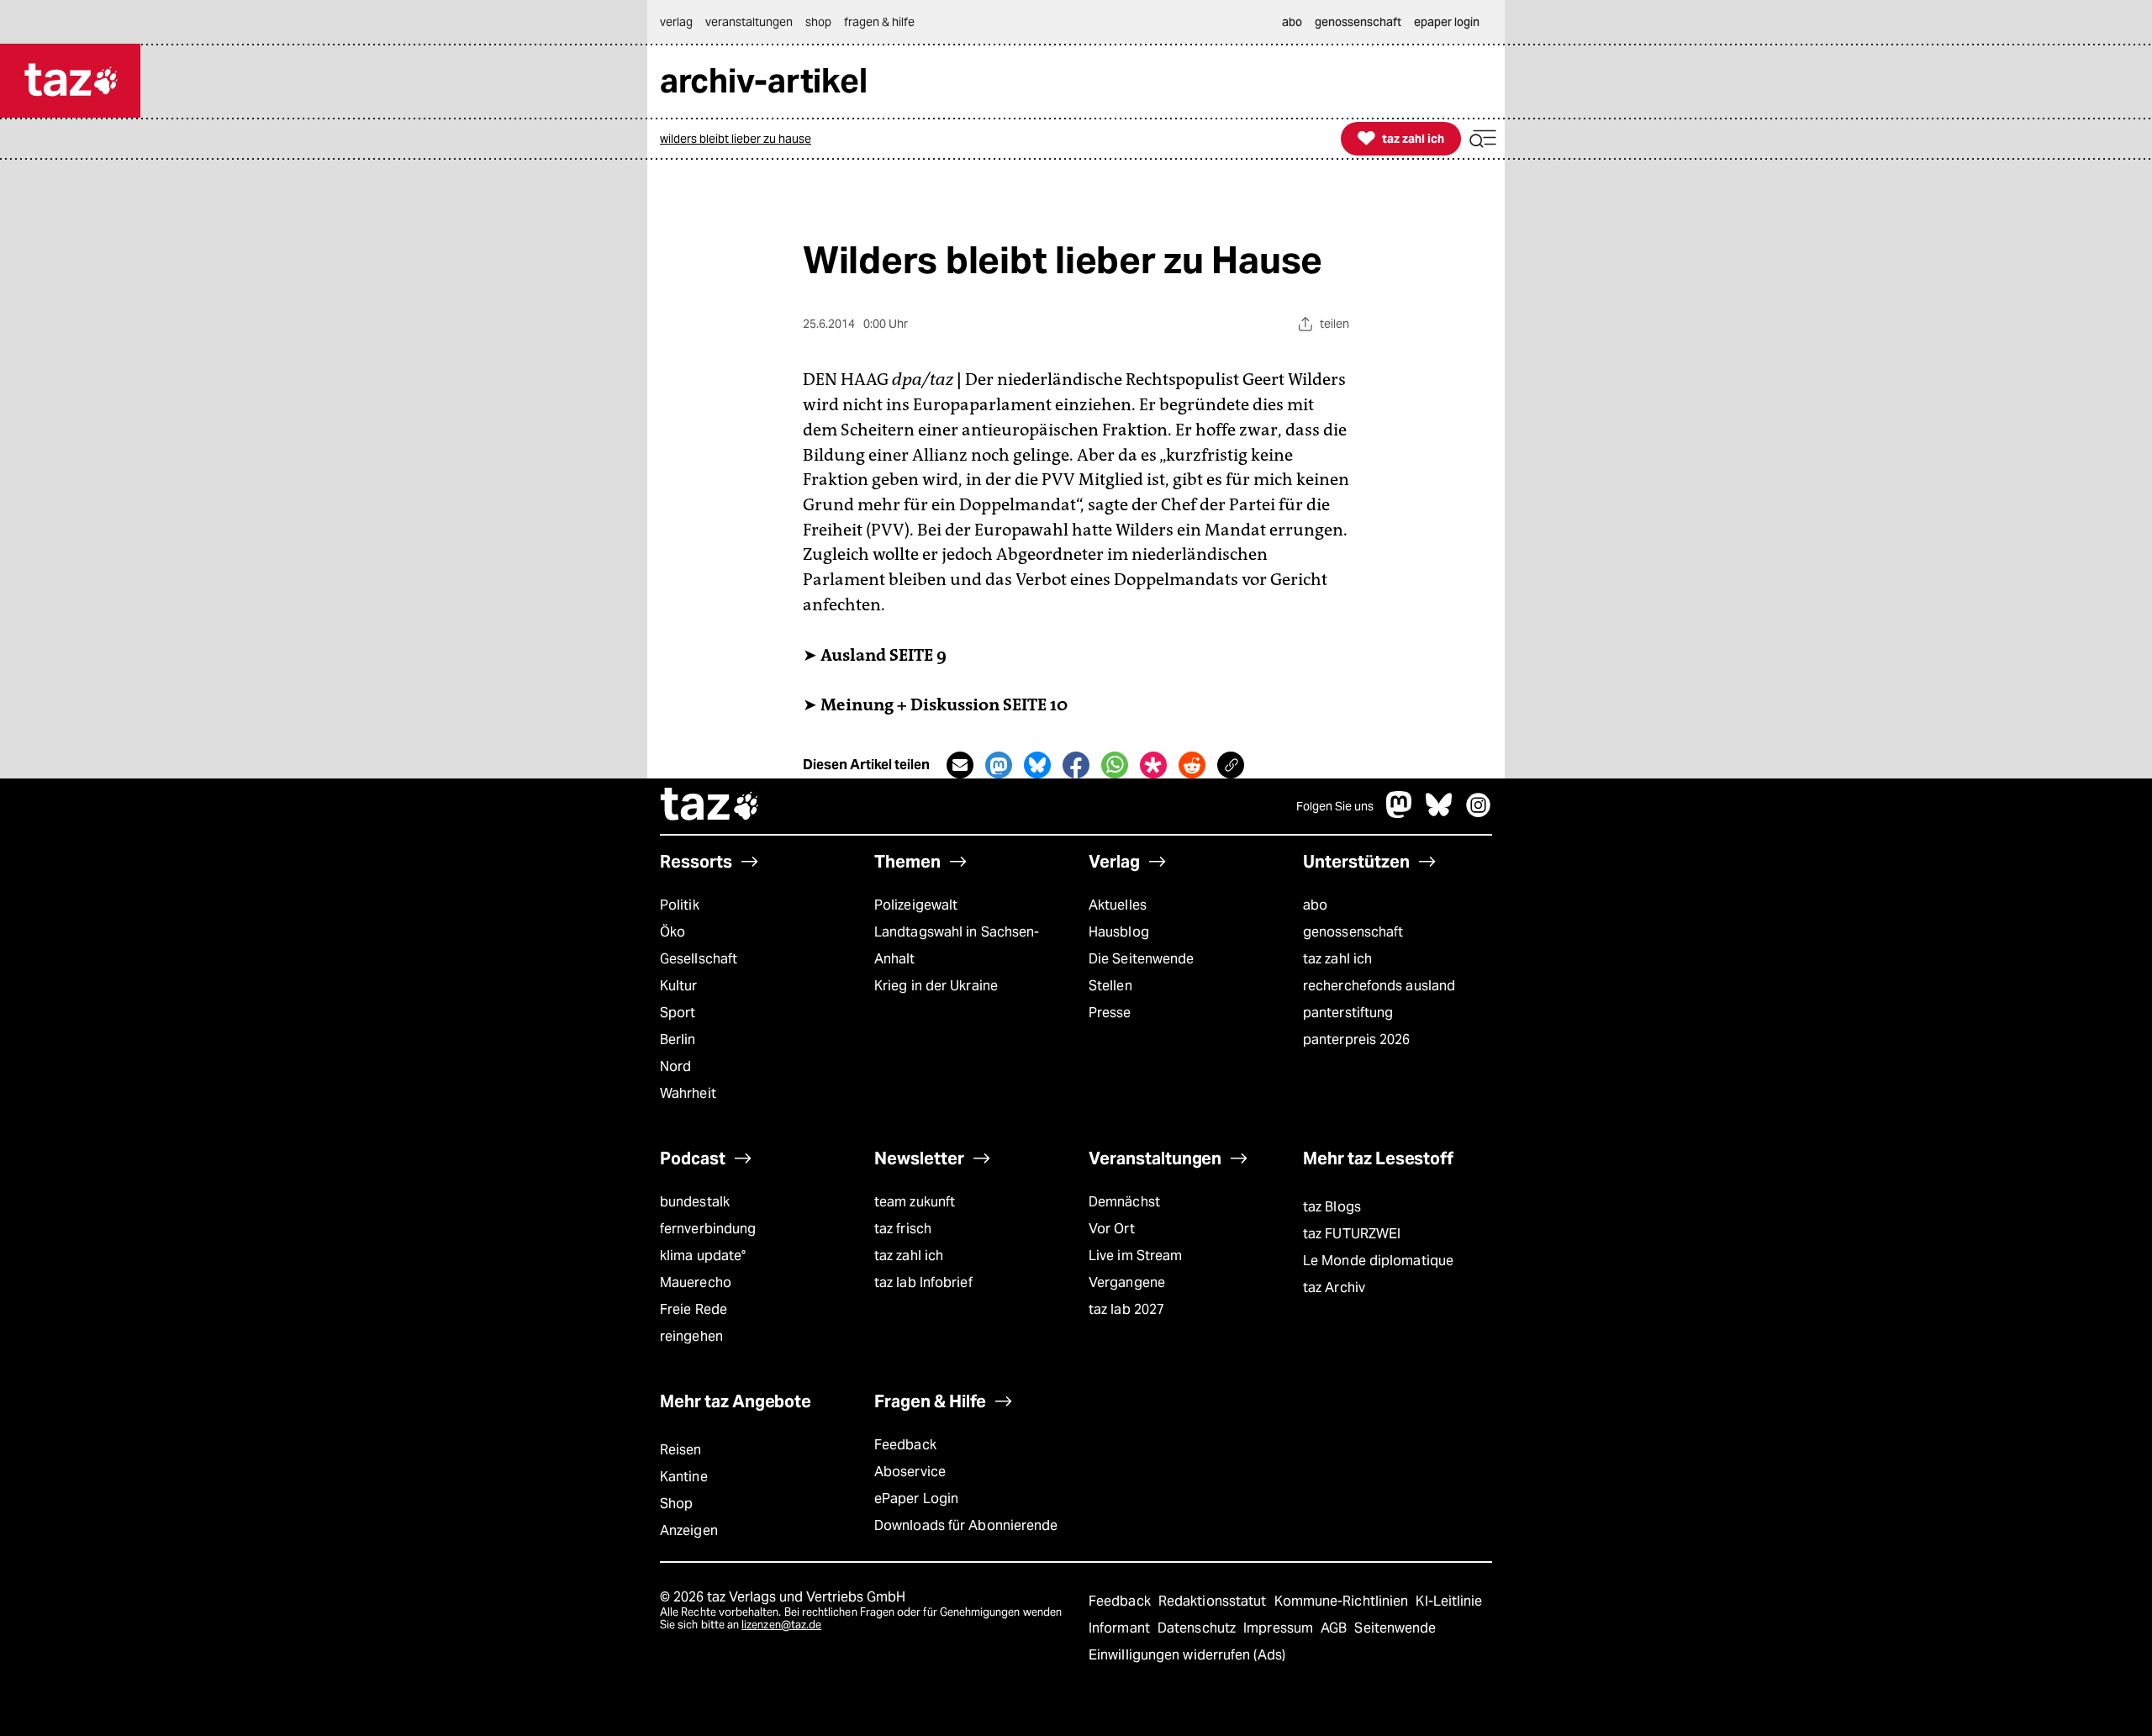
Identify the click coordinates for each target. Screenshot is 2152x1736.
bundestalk (695, 1202)
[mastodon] (1400, 813)
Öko (672, 932)
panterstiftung (1348, 1013)
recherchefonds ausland (1379, 986)
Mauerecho (696, 1282)
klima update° (703, 1256)
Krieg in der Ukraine (936, 986)
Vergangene (1127, 1282)
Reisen (681, 1450)
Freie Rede (694, 1309)
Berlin (678, 1039)
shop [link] (818, 22)
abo (1315, 905)
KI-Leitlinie (1449, 1601)
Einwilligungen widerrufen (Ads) (1187, 1655)
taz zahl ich (1337, 959)
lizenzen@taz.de (781, 1625)
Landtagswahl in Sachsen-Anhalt (957, 945)
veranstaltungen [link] (749, 22)
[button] (1483, 139)
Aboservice (910, 1472)
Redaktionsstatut (1214, 1601)
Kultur (679, 986)
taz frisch (903, 1229)
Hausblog (1119, 932)
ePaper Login (916, 1499)
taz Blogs (1332, 1207)
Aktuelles (1118, 905)
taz (710, 806)
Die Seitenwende (1141, 959)
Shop (676, 1504)
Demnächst (1124, 1202)
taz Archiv (1334, 1287)
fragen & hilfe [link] (879, 22)
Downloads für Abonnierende (966, 1525)
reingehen (691, 1336)
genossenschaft (1353, 932)
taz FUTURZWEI (1352, 1234)
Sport (678, 1013)
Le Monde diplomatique (1378, 1261)
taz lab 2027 (1126, 1309)
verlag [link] (676, 22)
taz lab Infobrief (923, 1282)
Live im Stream (1135, 1256)
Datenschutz (1198, 1628)
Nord (675, 1066)
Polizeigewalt (916, 905)
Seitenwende (1395, 1628)
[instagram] (1479, 813)
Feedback (905, 1445)
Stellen (1110, 986)
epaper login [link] (1447, 22)
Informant (1121, 1628)
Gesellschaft (699, 959)
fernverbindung (708, 1229)
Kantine (684, 1477)
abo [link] (1292, 22)
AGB (1335, 1628)
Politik (680, 905)
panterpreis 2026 (1357, 1039)
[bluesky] (1439, 813)
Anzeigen (689, 1530)
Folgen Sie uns (1335, 806)
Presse (1110, 1013)
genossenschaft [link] (1358, 22)
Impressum (1280, 1628)
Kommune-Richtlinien (1343, 1601)
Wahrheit (688, 1093)
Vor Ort (1112, 1229)
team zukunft (915, 1202)
